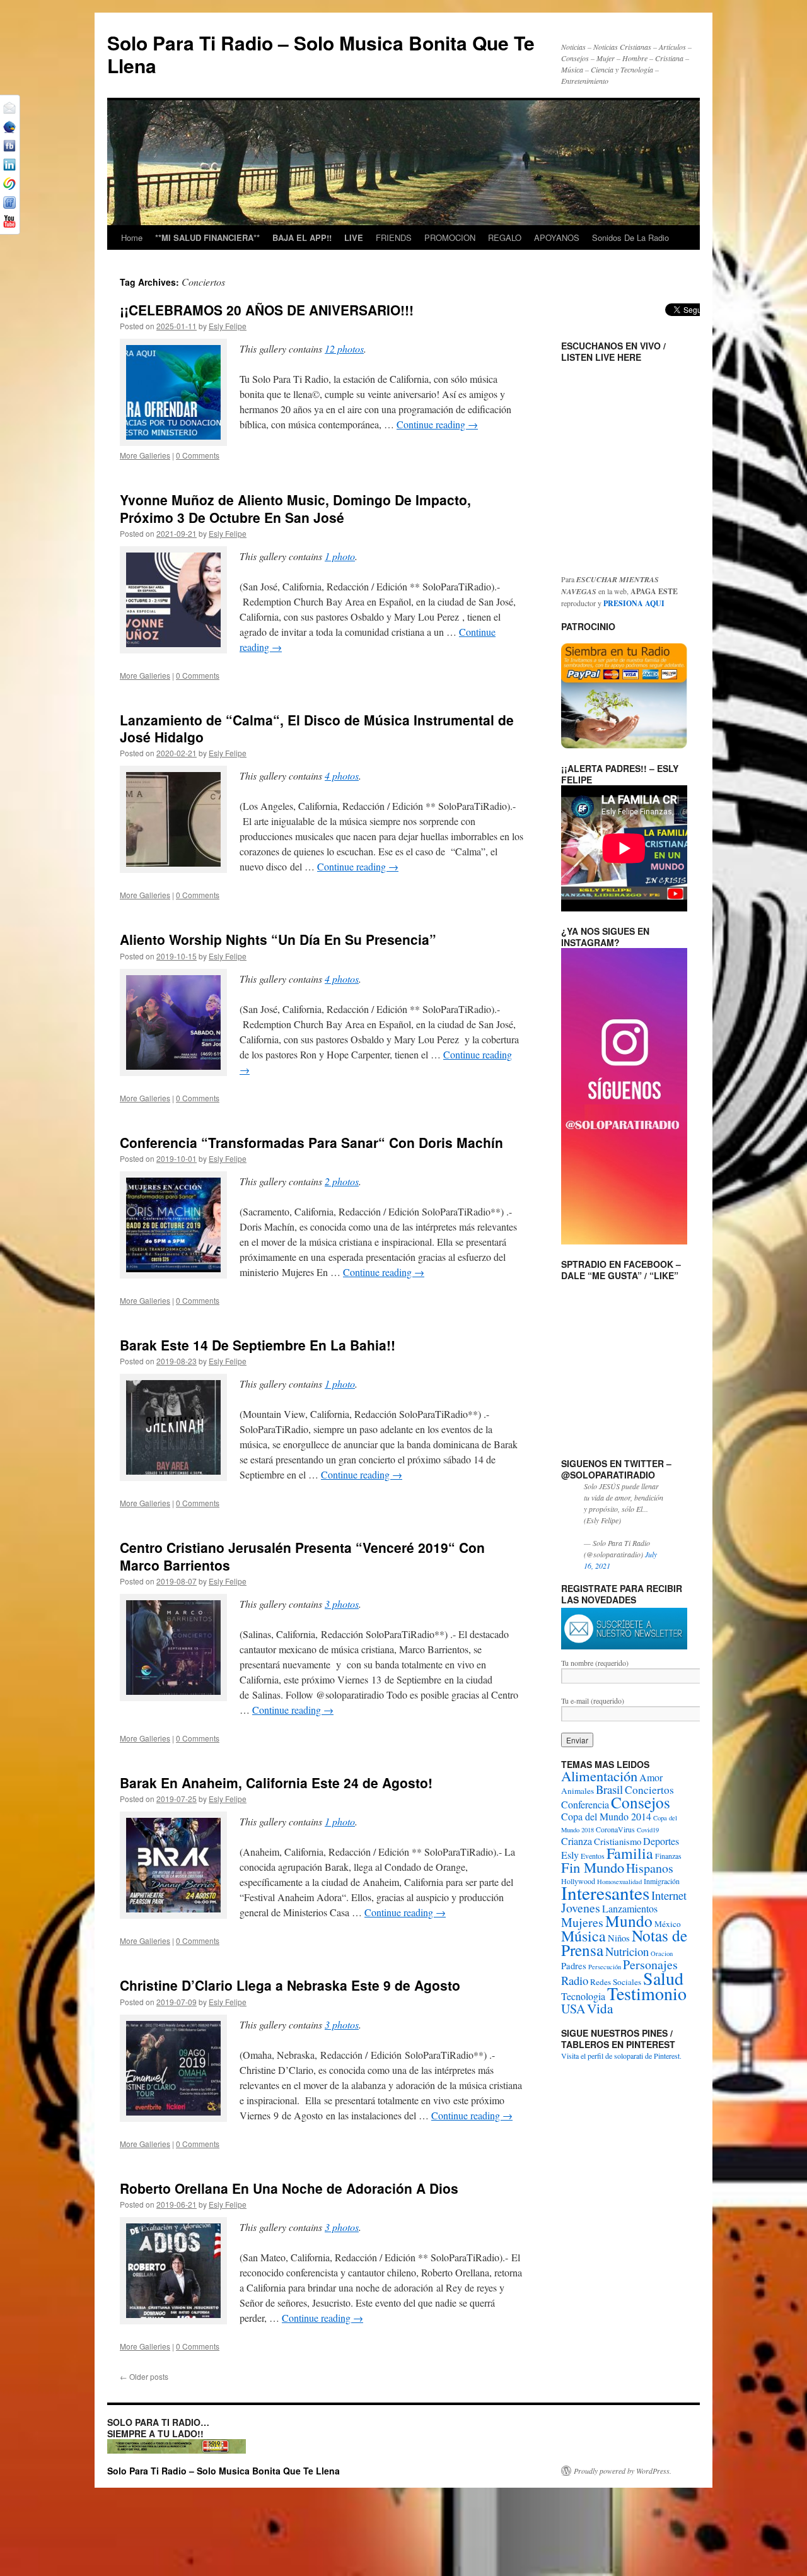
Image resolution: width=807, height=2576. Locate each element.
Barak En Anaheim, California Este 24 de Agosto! (276, 1783)
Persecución (605, 1967)
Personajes (650, 1964)
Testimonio (647, 1993)
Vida (600, 2008)
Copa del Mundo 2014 (606, 1816)
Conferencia (585, 1804)
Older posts (144, 2376)
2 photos (342, 1181)
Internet (669, 1895)
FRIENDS (394, 237)
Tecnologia (583, 1996)
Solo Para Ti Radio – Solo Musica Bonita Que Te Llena (321, 54)
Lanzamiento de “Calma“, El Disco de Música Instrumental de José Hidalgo (317, 728)
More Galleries (145, 455)
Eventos (593, 1856)
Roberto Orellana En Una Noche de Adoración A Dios (289, 2188)
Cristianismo (618, 1841)
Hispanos (650, 1868)
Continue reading (437, 424)
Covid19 (648, 1830)
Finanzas (668, 1856)
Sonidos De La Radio (630, 237)
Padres (574, 1966)
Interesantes (605, 1893)
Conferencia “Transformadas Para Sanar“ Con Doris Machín (311, 1142)
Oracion (662, 1953)
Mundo (629, 1921)
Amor (651, 1777)
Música (583, 1936)
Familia (630, 1853)
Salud (663, 1978)
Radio (575, 1980)
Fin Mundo (593, 1867)
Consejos (641, 1802)
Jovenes (581, 1908)
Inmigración (662, 1881)
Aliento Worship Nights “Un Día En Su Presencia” (278, 939)
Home (132, 237)
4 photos (342, 776)
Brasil (609, 1789)
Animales (578, 1791)
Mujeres (582, 1922)
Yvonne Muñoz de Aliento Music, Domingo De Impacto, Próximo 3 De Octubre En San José (295, 508)
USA (573, 2009)
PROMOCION (450, 237)
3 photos (342, 1604)
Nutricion (627, 1951)
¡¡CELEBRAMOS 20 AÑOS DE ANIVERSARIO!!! (267, 310)
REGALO (505, 237)
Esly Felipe (228, 326)
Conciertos (649, 1790)
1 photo (340, 556)
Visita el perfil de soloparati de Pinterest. (621, 2056)
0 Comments (198, 455)
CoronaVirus (615, 1829)
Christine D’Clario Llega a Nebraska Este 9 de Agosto (290, 1985)
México (668, 1924)
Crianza (577, 1841)
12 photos (344, 348)
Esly (570, 1855)
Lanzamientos (630, 1908)
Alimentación (599, 1776)
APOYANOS (557, 237)
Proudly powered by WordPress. (623, 2471)
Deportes (661, 1841)
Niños (619, 1938)
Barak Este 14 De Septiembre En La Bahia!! (258, 1345)
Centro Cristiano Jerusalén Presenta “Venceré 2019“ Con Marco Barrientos (302, 1556)
